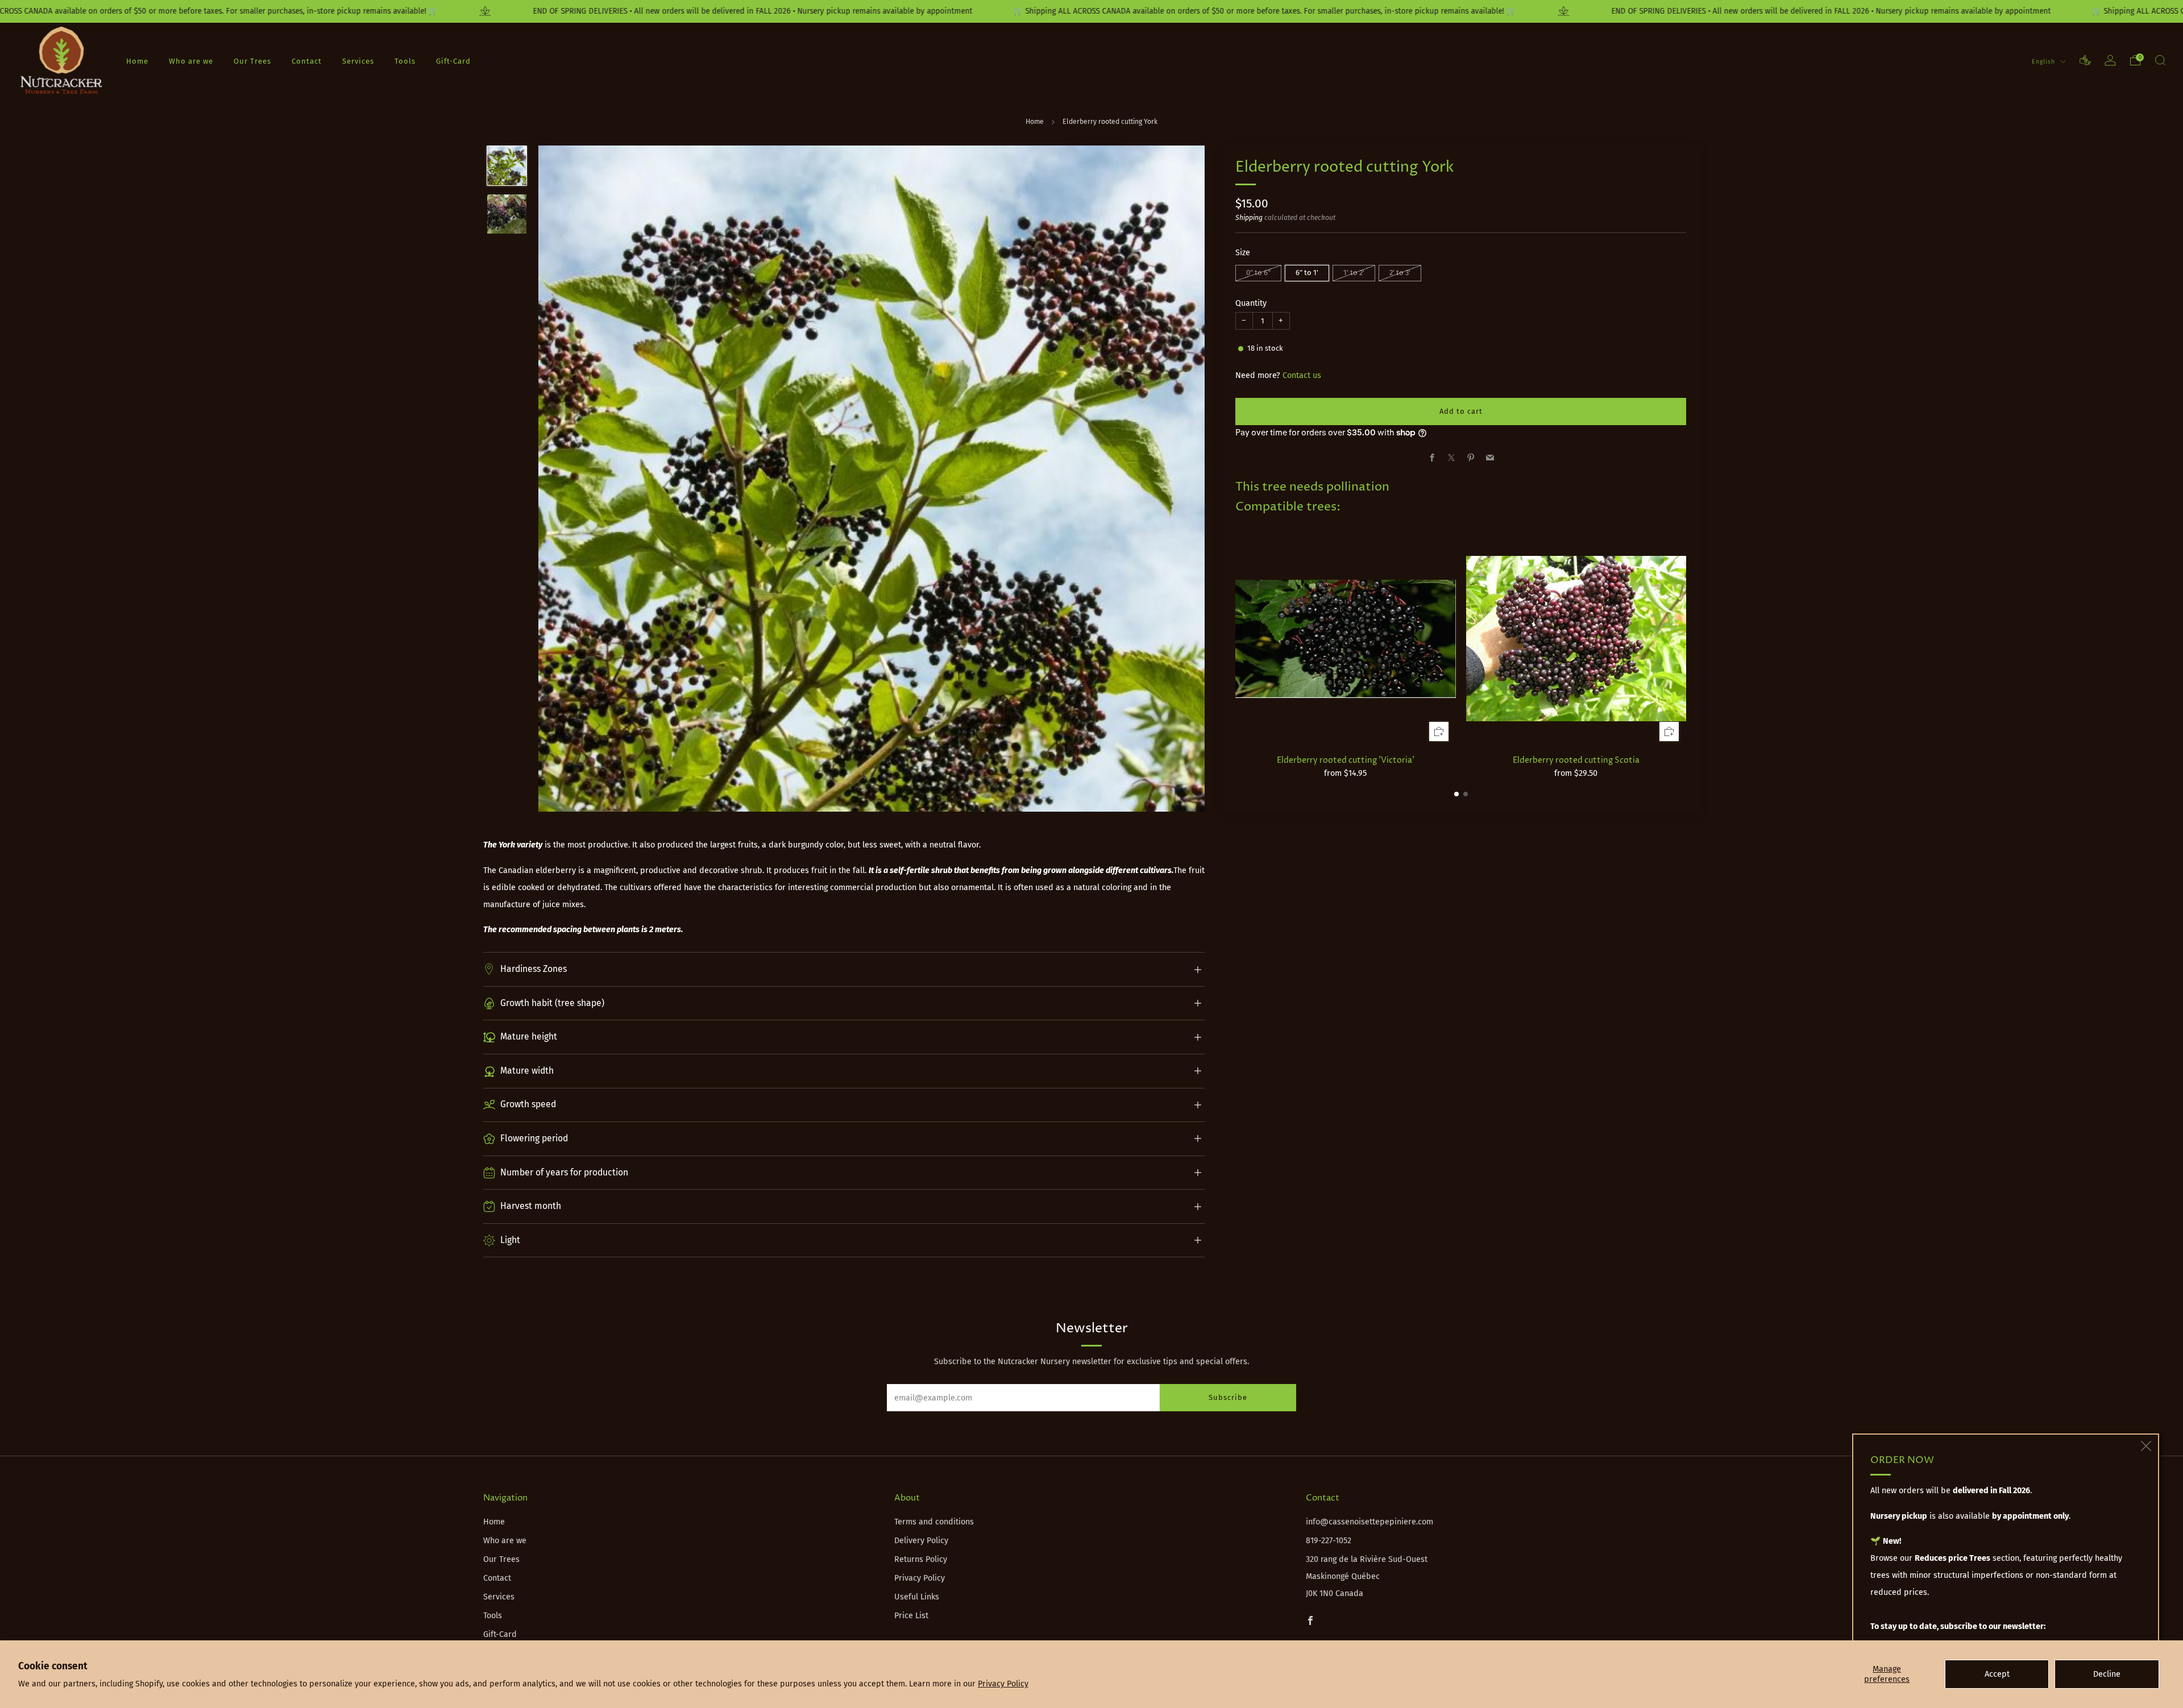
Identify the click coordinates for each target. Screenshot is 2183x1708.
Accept (1997, 1674)
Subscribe (1228, 1397)
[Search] (2160, 60)
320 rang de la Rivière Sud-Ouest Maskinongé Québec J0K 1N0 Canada (1367, 1576)
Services (358, 61)
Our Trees (252, 61)
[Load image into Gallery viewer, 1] (507, 166)
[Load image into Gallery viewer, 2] (507, 214)
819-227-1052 (1329, 1541)
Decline (2107, 1674)
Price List (911, 1616)
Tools (405, 61)
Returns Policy (921, 1559)
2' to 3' (1400, 273)
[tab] (1456, 794)
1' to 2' (1354, 273)
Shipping (1249, 218)
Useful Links (917, 1597)
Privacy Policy (1003, 1684)
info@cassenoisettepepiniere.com (1369, 1522)
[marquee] (1091, 11)
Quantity (1251, 303)
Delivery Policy (921, 1541)
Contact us (1302, 375)
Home (137, 61)
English (2045, 61)
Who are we (191, 61)
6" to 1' (1307, 273)
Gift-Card (453, 61)
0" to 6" (1258, 273)
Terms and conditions (934, 1522)
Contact (307, 61)
